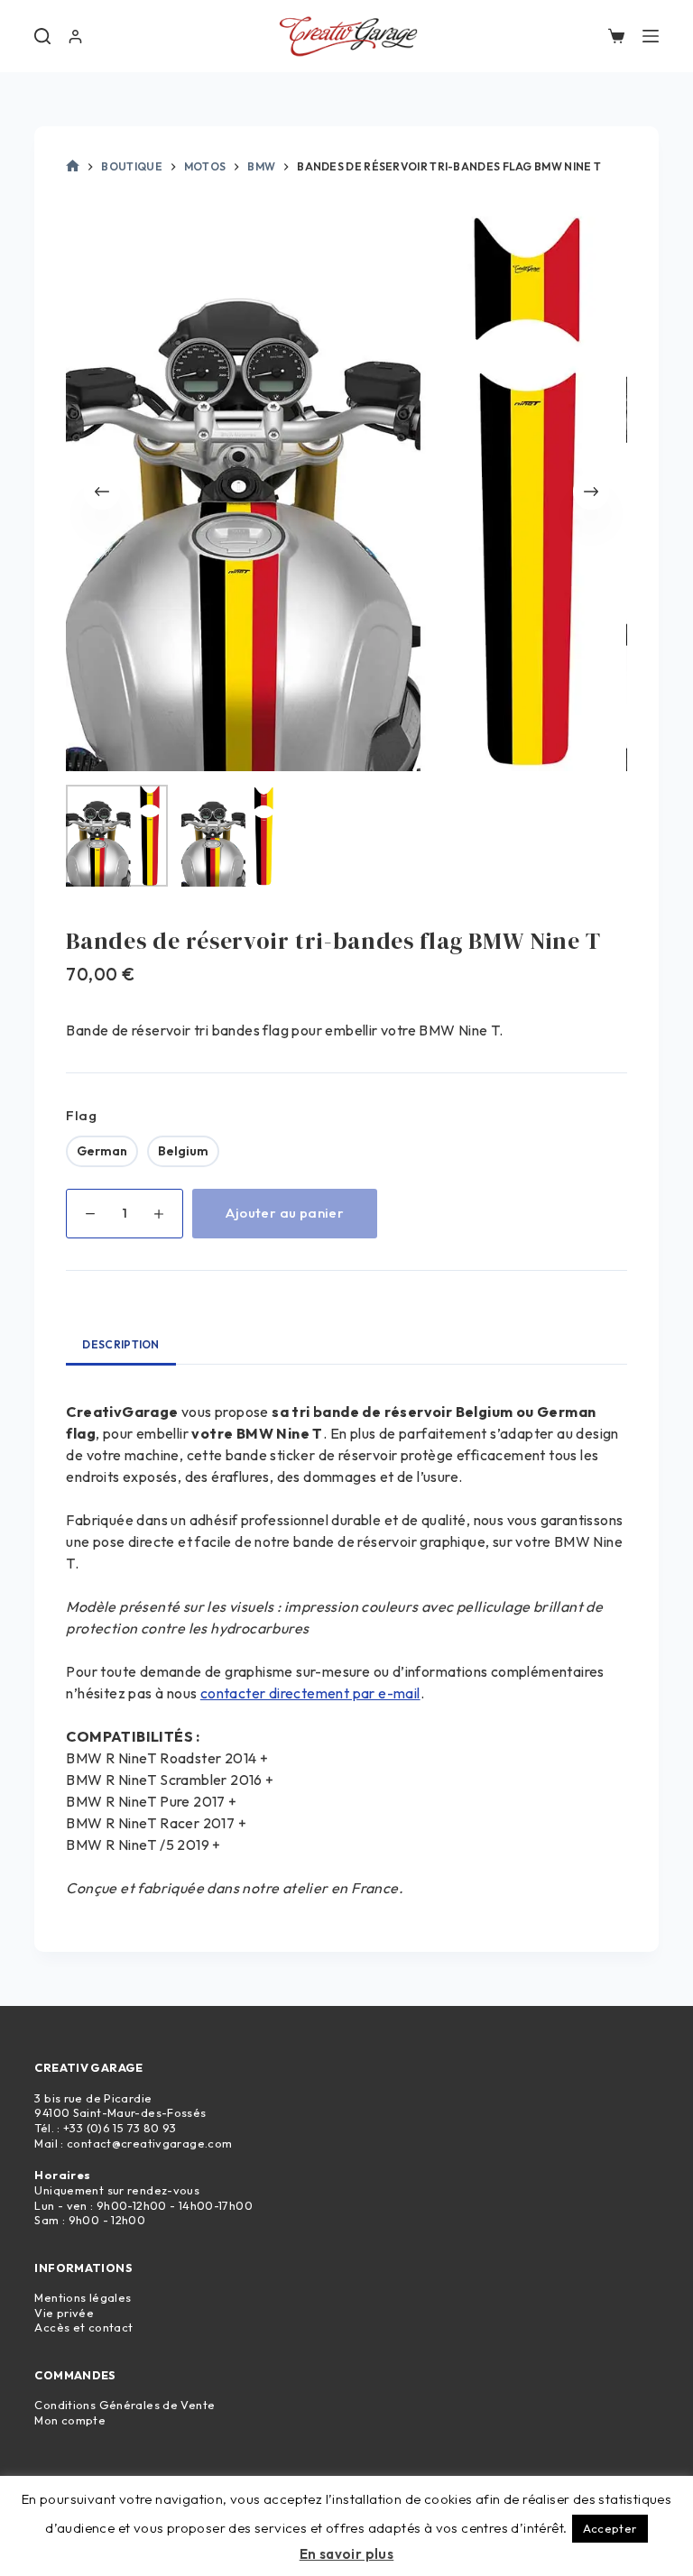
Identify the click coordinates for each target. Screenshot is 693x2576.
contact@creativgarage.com (149, 2143)
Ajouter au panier (285, 1213)
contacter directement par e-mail (310, 1693)
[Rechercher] (42, 36)
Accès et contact (83, 2327)
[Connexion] (75, 37)
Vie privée (64, 2313)
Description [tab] (120, 1344)
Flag (81, 1115)
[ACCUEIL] (73, 167)
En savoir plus (347, 2554)
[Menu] (651, 36)
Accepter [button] (610, 2528)
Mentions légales (83, 2297)
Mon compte (70, 2420)
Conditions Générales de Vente (125, 2405)
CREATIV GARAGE (88, 2067)
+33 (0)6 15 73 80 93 (120, 2128)
